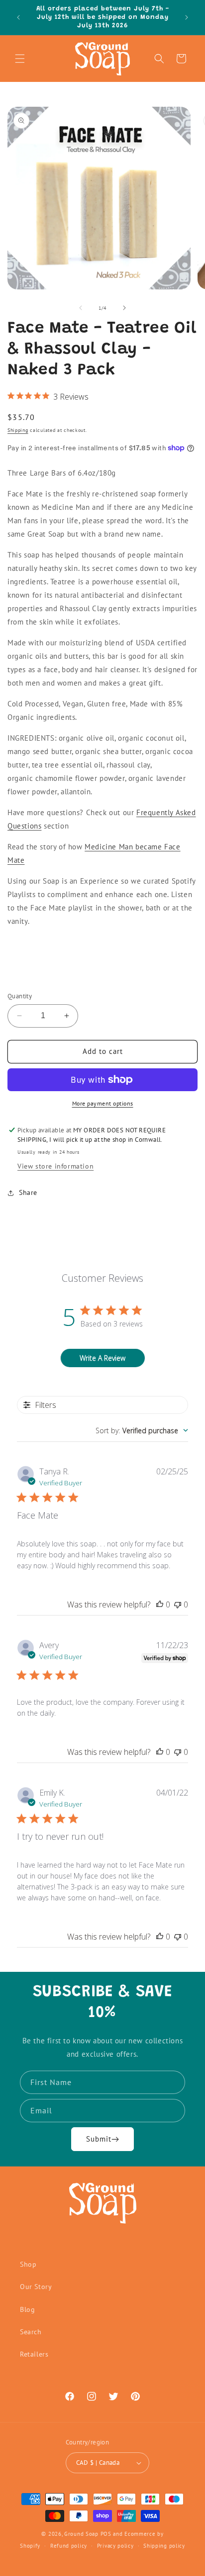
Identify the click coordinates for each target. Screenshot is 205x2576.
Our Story (36, 2287)
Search (31, 2332)
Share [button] (28, 1192)
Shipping (18, 430)
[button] (20, 59)
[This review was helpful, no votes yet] (160, 1604)
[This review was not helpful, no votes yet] (178, 1604)
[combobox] (142, 1430)
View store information (55, 1166)
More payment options (103, 1103)
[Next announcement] (187, 17)
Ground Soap (81, 2534)
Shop (28, 2264)
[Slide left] (81, 308)
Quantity (20, 996)
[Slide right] (124, 308)
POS (106, 2534)
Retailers (34, 2354)
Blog (27, 2309)
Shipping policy (164, 2546)
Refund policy (69, 2546)
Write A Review (102, 1358)
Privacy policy (115, 2546)
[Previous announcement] (18, 17)
